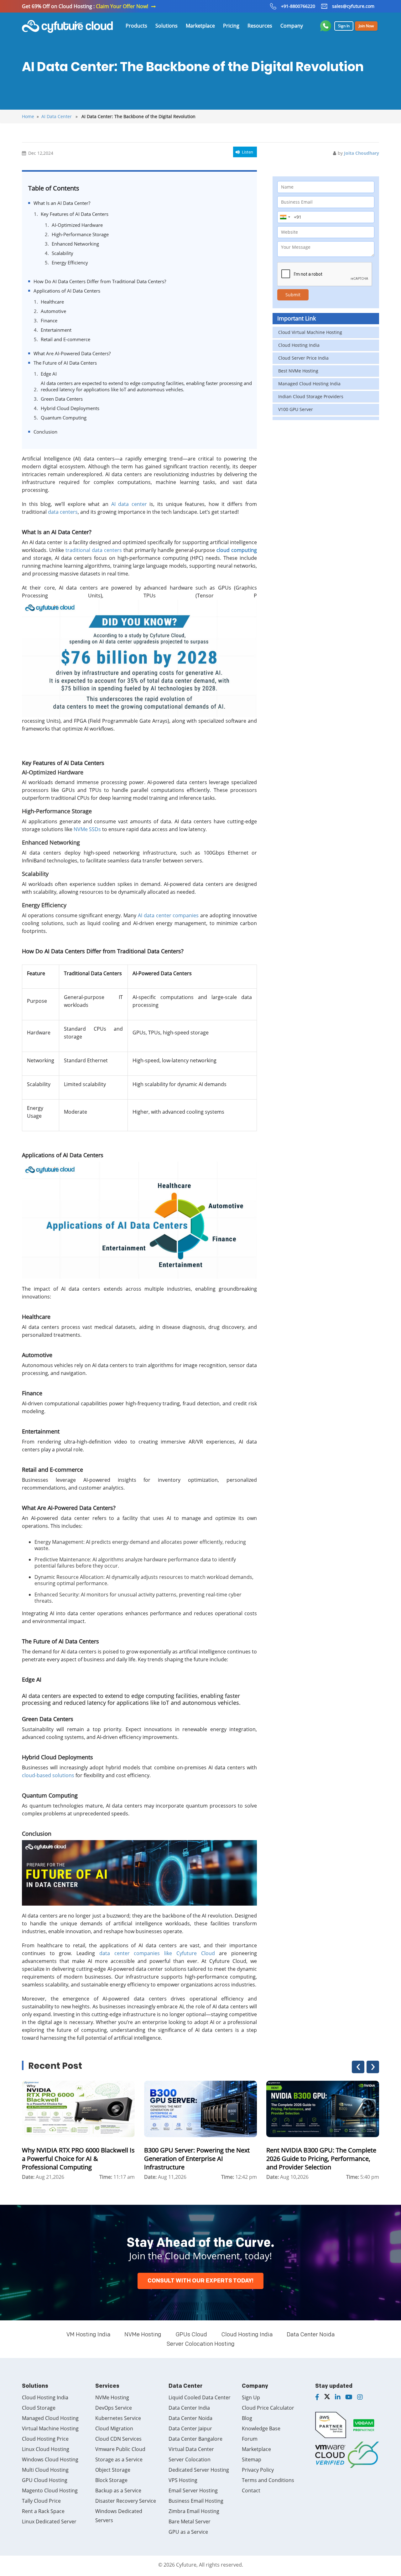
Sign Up (251, 2397)
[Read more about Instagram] (360, 2397)
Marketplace (200, 26)
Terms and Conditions (268, 2480)
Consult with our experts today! (200, 2281)
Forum (250, 2439)
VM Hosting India (88, 2335)
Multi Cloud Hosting (45, 2470)
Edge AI (49, 374)
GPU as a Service (188, 2532)
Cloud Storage (39, 2408)
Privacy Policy (258, 2470)
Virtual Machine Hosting (50, 2428)
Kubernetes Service (118, 2418)
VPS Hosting (183, 2480)
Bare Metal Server (190, 2521)
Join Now (366, 26)
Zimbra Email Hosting (194, 2511)
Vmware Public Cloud (120, 2449)
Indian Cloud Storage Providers (311, 396)
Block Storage (111, 2480)
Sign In (344, 26)
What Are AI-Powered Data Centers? (72, 353)
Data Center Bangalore (195, 2439)
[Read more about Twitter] (327, 2397)
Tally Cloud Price (41, 2501)
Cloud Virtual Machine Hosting (310, 332)
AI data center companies (168, 915)
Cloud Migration (114, 2428)
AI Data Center (57, 116)
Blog (247, 2418)
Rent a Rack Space (43, 2511)
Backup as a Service (118, 2490)
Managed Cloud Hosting (50, 2418)
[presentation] (358, 2067)
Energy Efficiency (70, 263)
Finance (49, 320)
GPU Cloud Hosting (45, 2480)
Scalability (62, 253)
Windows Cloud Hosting (50, 2459)
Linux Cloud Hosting (46, 2449)
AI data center (129, 504)
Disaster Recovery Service (126, 2501)
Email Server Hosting (193, 2490)
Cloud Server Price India (303, 358)
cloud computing (237, 550)
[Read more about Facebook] (317, 2397)
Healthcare (52, 302)
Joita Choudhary (362, 153)
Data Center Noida (311, 2335)
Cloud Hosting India (299, 345)
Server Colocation (190, 2459)
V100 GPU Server (296, 409)
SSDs (95, 829)
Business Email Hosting (196, 2501)
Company (292, 26)
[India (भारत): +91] (285, 217)
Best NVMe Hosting (298, 371)
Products (136, 26)
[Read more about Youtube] (349, 2397)
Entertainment (56, 330)
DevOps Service (114, 2408)
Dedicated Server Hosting (199, 2470)
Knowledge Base (261, 2428)
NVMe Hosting (143, 2335)
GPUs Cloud (191, 2335)
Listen (247, 152)
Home (28, 116)
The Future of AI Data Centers (65, 363)
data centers (63, 512)
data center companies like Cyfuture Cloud (157, 1953)
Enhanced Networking (75, 244)
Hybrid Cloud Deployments (70, 408)
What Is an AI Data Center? (62, 203)
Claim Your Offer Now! (122, 6)
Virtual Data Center (191, 2449)
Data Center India (189, 2408)
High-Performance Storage (80, 234)
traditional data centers (94, 550)
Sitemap (252, 2459)
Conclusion (45, 432)
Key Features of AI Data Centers (75, 214)
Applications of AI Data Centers (67, 291)
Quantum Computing (64, 418)
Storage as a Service (119, 2459)
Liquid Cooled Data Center (200, 2397)
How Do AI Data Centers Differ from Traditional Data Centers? (100, 281)
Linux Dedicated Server (49, 2521)
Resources (260, 26)
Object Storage (113, 2470)
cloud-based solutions (48, 1775)
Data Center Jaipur (190, 2428)
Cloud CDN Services (118, 2439)
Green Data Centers (62, 399)
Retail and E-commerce (65, 339)
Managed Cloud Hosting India (309, 384)
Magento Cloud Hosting (50, 2490)
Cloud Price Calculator (268, 2408)
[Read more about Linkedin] (338, 2397)
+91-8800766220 (298, 6)
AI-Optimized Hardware (77, 225)
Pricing (231, 26)
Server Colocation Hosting (201, 2344)
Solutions (167, 26)
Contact (251, 2490)
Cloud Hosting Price (45, 2439)
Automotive (53, 311)
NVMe (81, 829)
